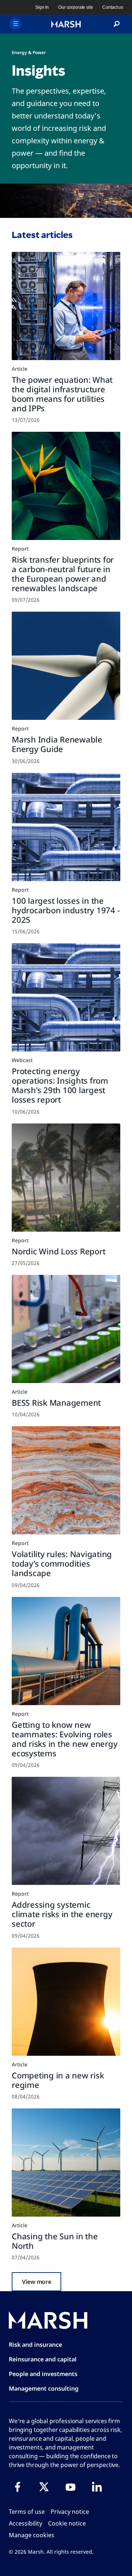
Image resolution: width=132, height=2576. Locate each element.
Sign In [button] (42, 7)
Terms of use (27, 2512)
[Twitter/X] (44, 2487)
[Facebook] (18, 2487)
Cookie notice (67, 2523)
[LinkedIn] (97, 2487)
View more (36, 2282)
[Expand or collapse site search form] (117, 24)
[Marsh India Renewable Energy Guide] (66, 666)
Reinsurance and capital (43, 2359)
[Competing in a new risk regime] (66, 2002)
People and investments (43, 2374)
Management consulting (44, 2388)
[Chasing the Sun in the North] (66, 2163)
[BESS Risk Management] (66, 1329)
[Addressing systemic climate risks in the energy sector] (66, 1831)
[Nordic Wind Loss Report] (66, 1178)
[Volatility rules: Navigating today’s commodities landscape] (66, 1480)
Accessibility (25, 2523)
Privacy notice (70, 2512)
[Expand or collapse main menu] (15, 24)
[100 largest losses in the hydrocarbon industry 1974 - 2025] (66, 827)
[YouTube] (70, 2487)
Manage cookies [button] (32, 2535)
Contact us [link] (113, 7)
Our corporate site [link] (76, 7)
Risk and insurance (35, 2345)
